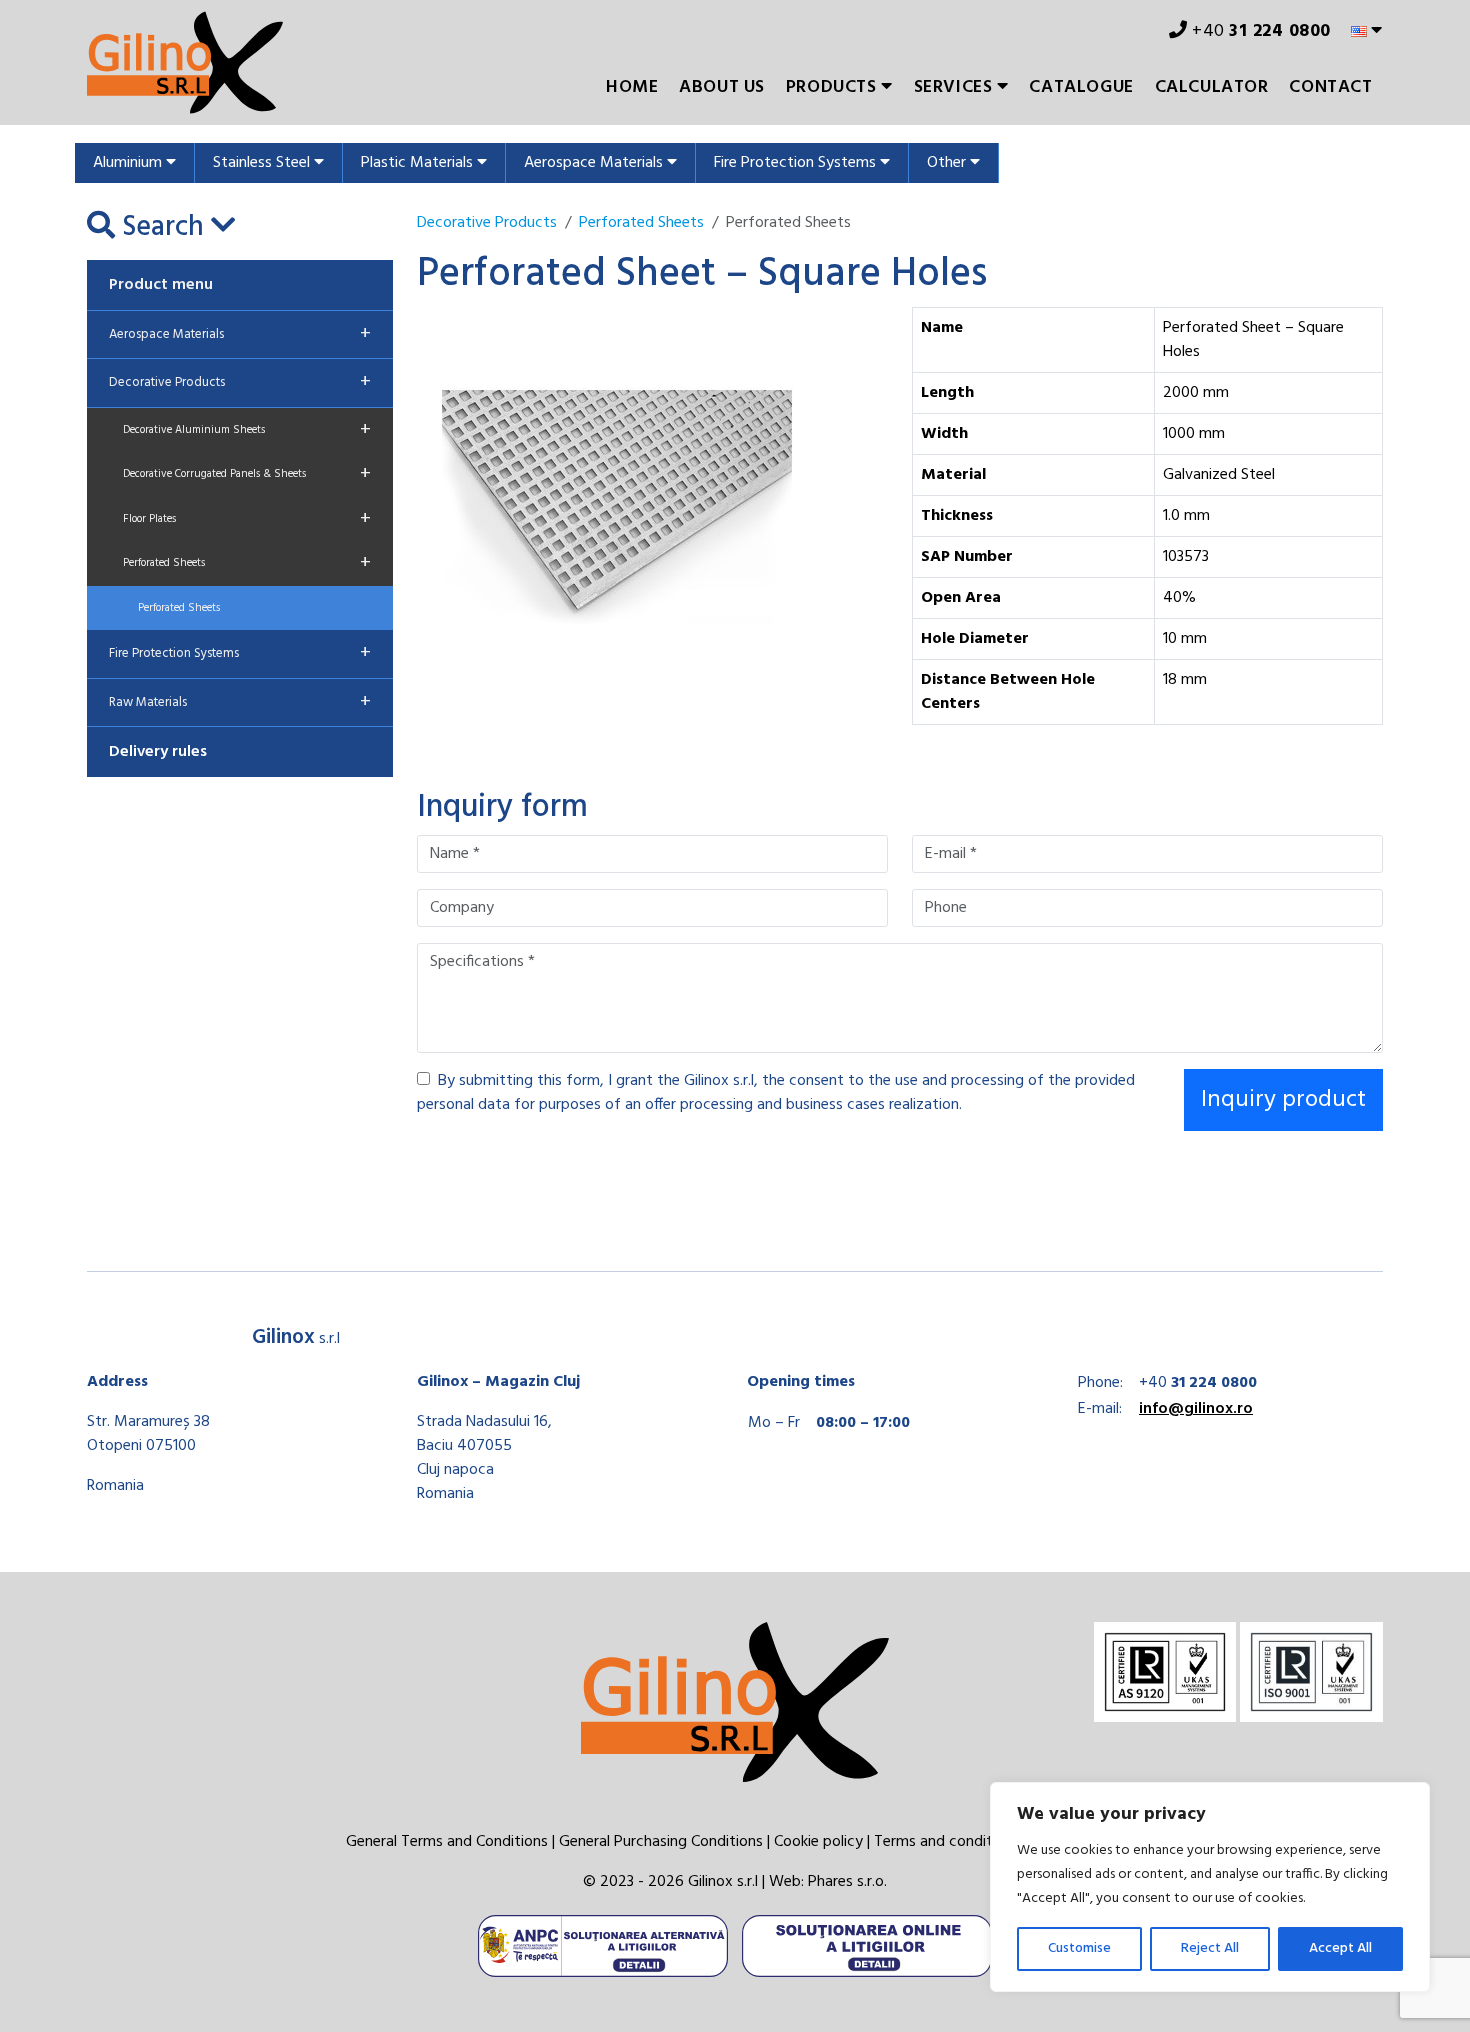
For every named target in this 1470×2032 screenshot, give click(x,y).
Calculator (1212, 87)
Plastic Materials (419, 163)
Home (632, 87)
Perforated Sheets (247, 563)
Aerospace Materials (595, 163)
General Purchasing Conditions (661, 1842)
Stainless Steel (263, 163)
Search (163, 228)
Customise (1079, 1948)
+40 (1259, 31)
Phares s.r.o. (847, 1882)
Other (948, 163)
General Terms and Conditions (447, 1842)
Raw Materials (240, 702)
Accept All (1340, 1948)
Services (955, 87)
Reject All (1210, 1948)
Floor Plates (247, 519)
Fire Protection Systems (797, 163)
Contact (1330, 87)
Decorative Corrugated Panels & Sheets (247, 474)
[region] (1210, 1887)
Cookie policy (818, 1842)
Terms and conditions (947, 1842)
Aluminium (129, 163)
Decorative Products (240, 382)
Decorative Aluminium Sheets (247, 430)
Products (833, 87)
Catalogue (1081, 87)
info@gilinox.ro (1196, 1409)
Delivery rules (158, 752)
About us (722, 87)
